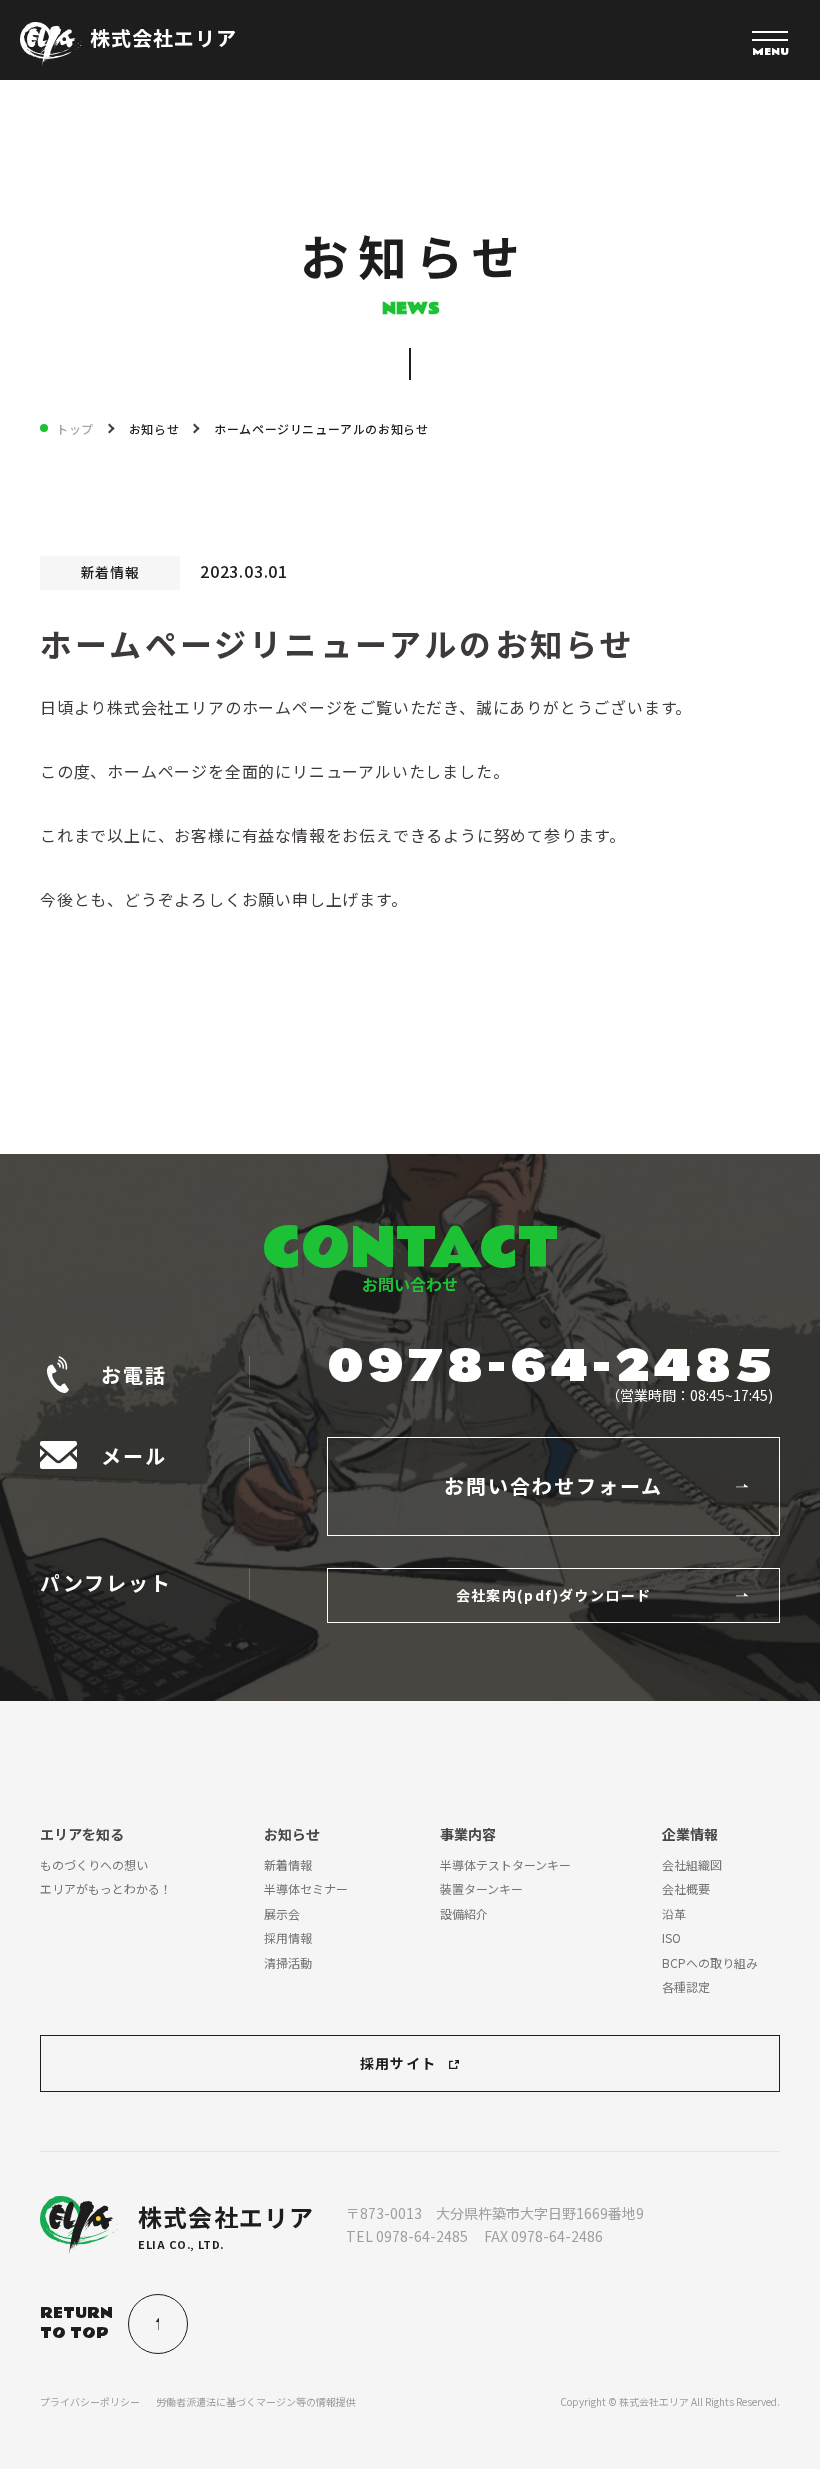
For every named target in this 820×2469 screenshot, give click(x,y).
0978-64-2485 (551, 1366)
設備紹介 (464, 1913)
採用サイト (398, 2063)
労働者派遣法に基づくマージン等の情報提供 (256, 2401)
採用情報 (288, 1937)
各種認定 (686, 1986)
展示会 (282, 1913)
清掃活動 (288, 1962)
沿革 (674, 1913)
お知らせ (154, 428)
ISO (671, 1937)
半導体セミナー (306, 1888)
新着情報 (288, 1864)
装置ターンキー (481, 1888)
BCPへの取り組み (710, 1962)
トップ (75, 428)
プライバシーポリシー (90, 2401)
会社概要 (686, 1888)
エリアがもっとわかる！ (106, 1888)
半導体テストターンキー (505, 1864)
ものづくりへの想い (94, 1864)
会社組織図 (692, 1864)
